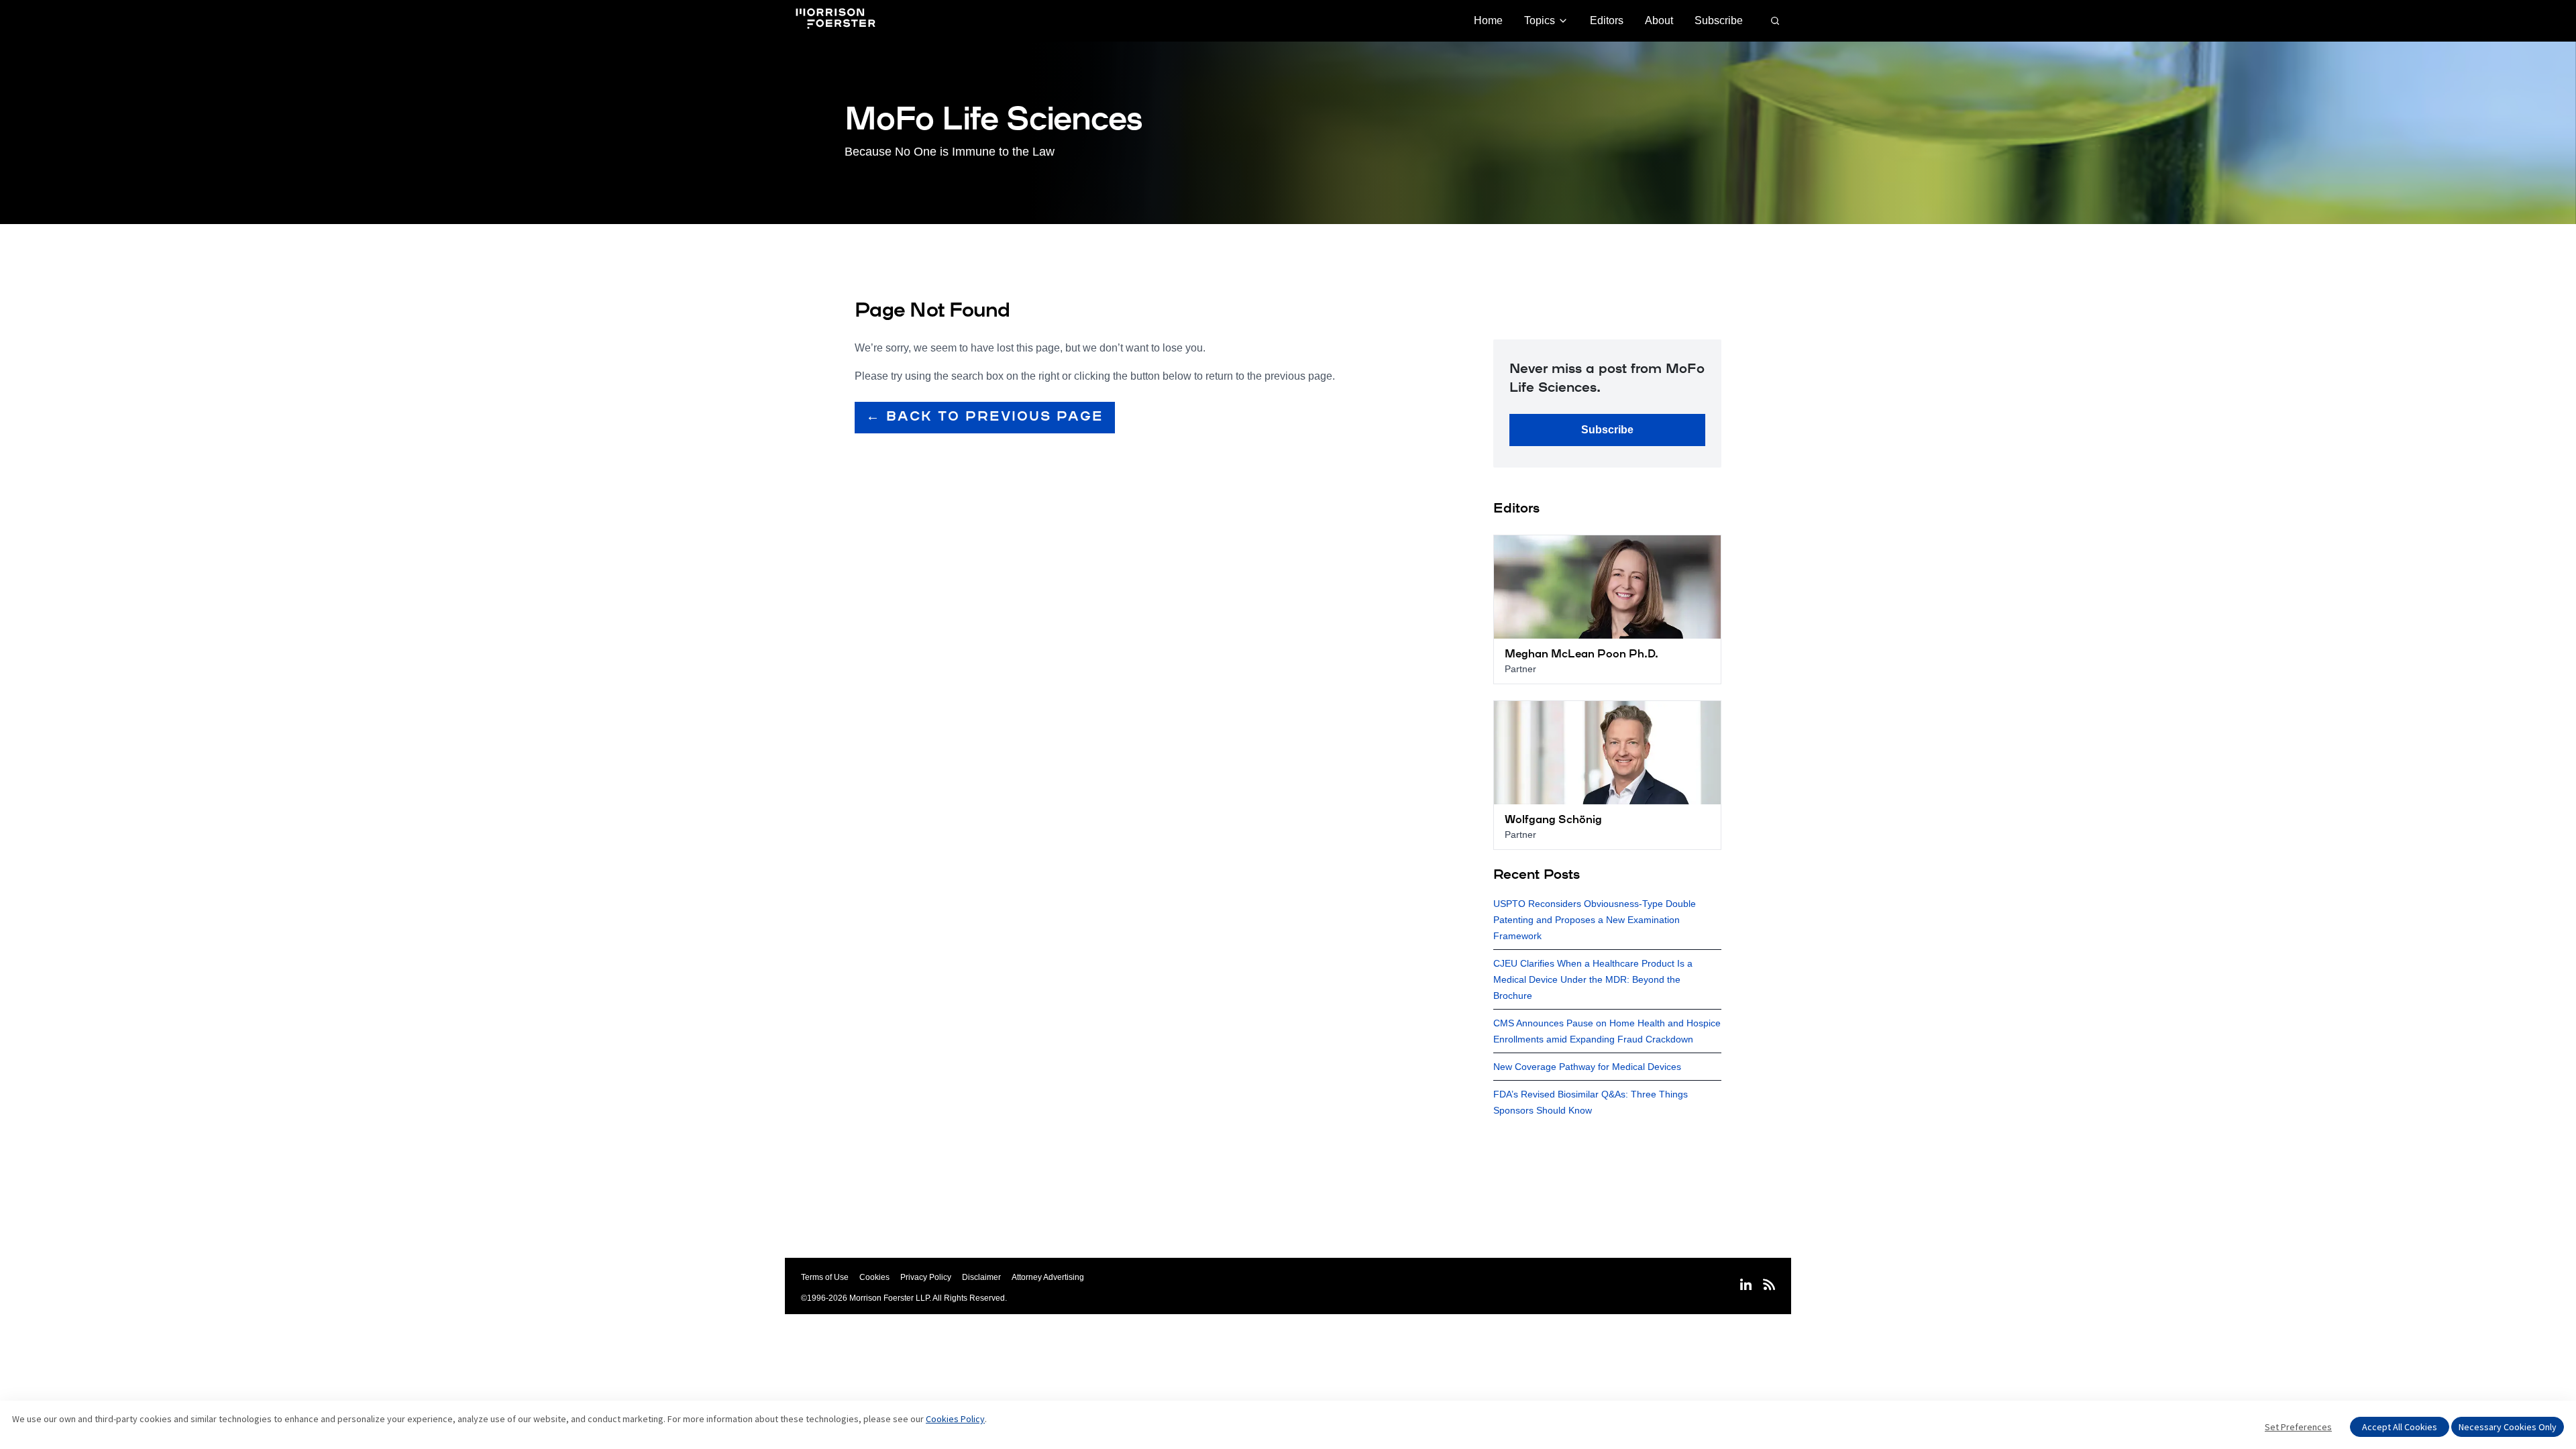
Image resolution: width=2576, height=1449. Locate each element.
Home (1488, 20)
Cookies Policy (955, 1419)
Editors (1607, 20)
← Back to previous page (985, 417)
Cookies (874, 1277)
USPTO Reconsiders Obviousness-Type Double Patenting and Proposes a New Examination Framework (1595, 920)
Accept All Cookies (2400, 1427)
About (1659, 20)
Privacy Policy (926, 1277)
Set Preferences (2298, 1427)
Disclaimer (981, 1277)
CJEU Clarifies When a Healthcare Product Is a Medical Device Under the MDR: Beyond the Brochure (1593, 979)
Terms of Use (825, 1277)
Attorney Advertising (1048, 1277)
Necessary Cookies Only (2508, 1427)
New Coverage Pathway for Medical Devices (1587, 1067)
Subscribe (1719, 20)
